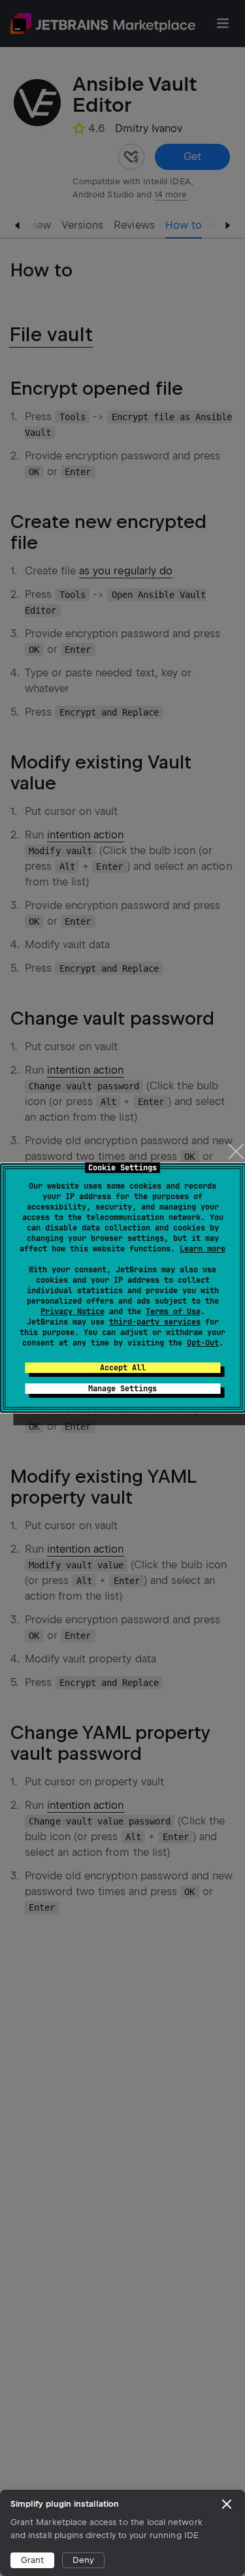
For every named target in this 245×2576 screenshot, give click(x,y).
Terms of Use (173, 1312)
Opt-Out (203, 1343)
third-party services (155, 1322)
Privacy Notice (73, 1312)
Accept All (123, 1368)
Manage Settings (122, 1389)
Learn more (203, 1249)
